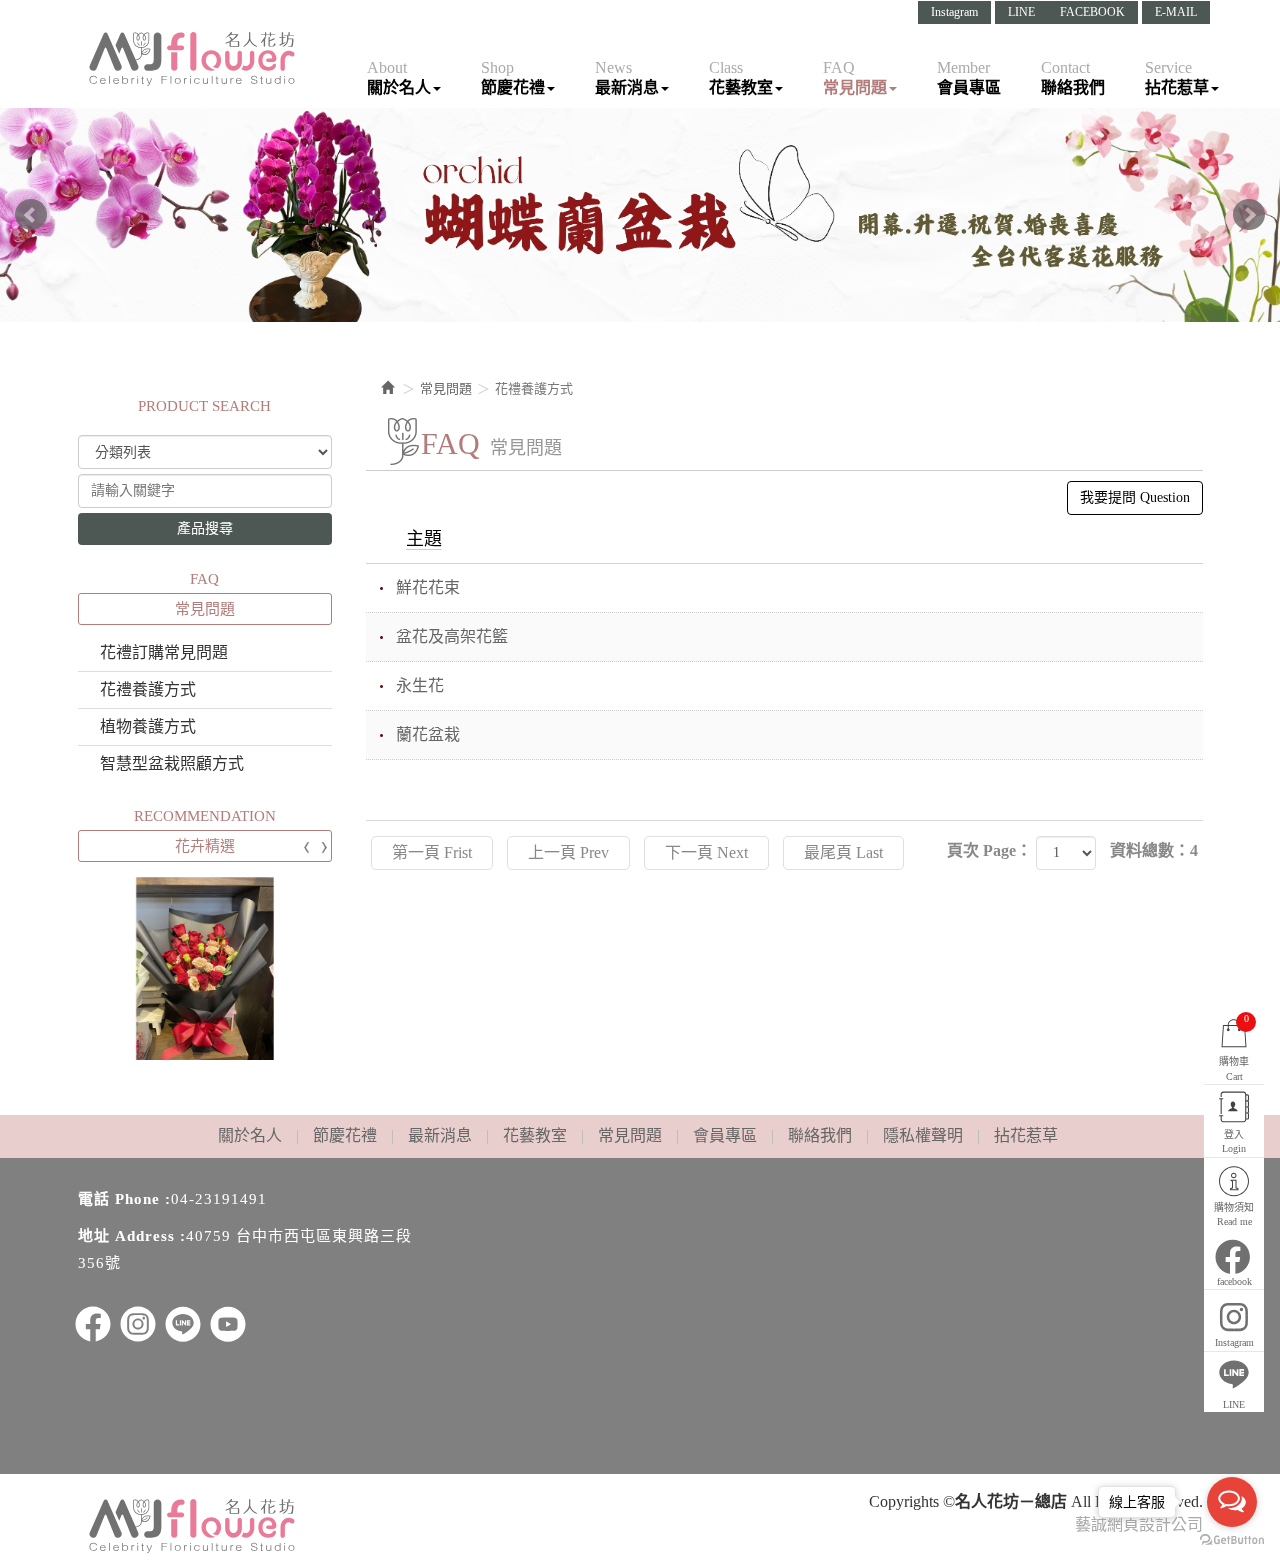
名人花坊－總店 (193, 59)
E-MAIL (1176, 12)
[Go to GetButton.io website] (1232, 1540)
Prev (31, 215)
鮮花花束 (428, 587)
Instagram (954, 12)
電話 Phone (119, 1199)
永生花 (420, 685)
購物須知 (1234, 1214)
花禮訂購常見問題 (164, 652)
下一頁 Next (706, 852)
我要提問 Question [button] (1135, 497)
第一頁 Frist (432, 852)
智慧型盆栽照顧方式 (172, 763)
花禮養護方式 (148, 689)
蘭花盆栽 (428, 734)
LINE (1021, 12)
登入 (1234, 1141)
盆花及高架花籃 (452, 636)
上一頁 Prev (568, 852)
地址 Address (126, 1236)
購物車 (1234, 1047)
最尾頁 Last (843, 852)
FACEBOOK (1092, 12)
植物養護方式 (148, 726)
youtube (228, 1324)
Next (1249, 215)
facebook (1234, 1281)
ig (138, 1324)
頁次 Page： (989, 850)
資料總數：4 (1154, 850)
